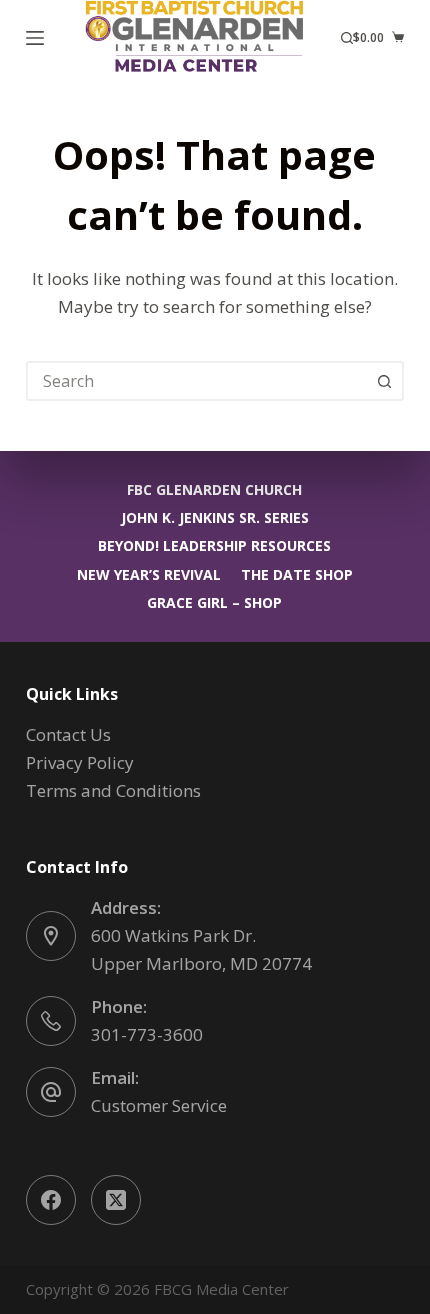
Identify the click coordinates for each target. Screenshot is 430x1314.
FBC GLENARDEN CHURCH (214, 490)
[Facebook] (51, 1200)
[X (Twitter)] (116, 1200)
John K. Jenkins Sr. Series (215, 518)
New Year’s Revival (149, 575)
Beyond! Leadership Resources (214, 546)
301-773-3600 (147, 1034)
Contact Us (68, 734)
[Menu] (35, 38)
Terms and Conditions (113, 790)
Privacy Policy (80, 762)
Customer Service (159, 1105)
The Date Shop (297, 575)
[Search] (347, 38)
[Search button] (384, 381)
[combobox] (197, 381)
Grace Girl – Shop (214, 603)
